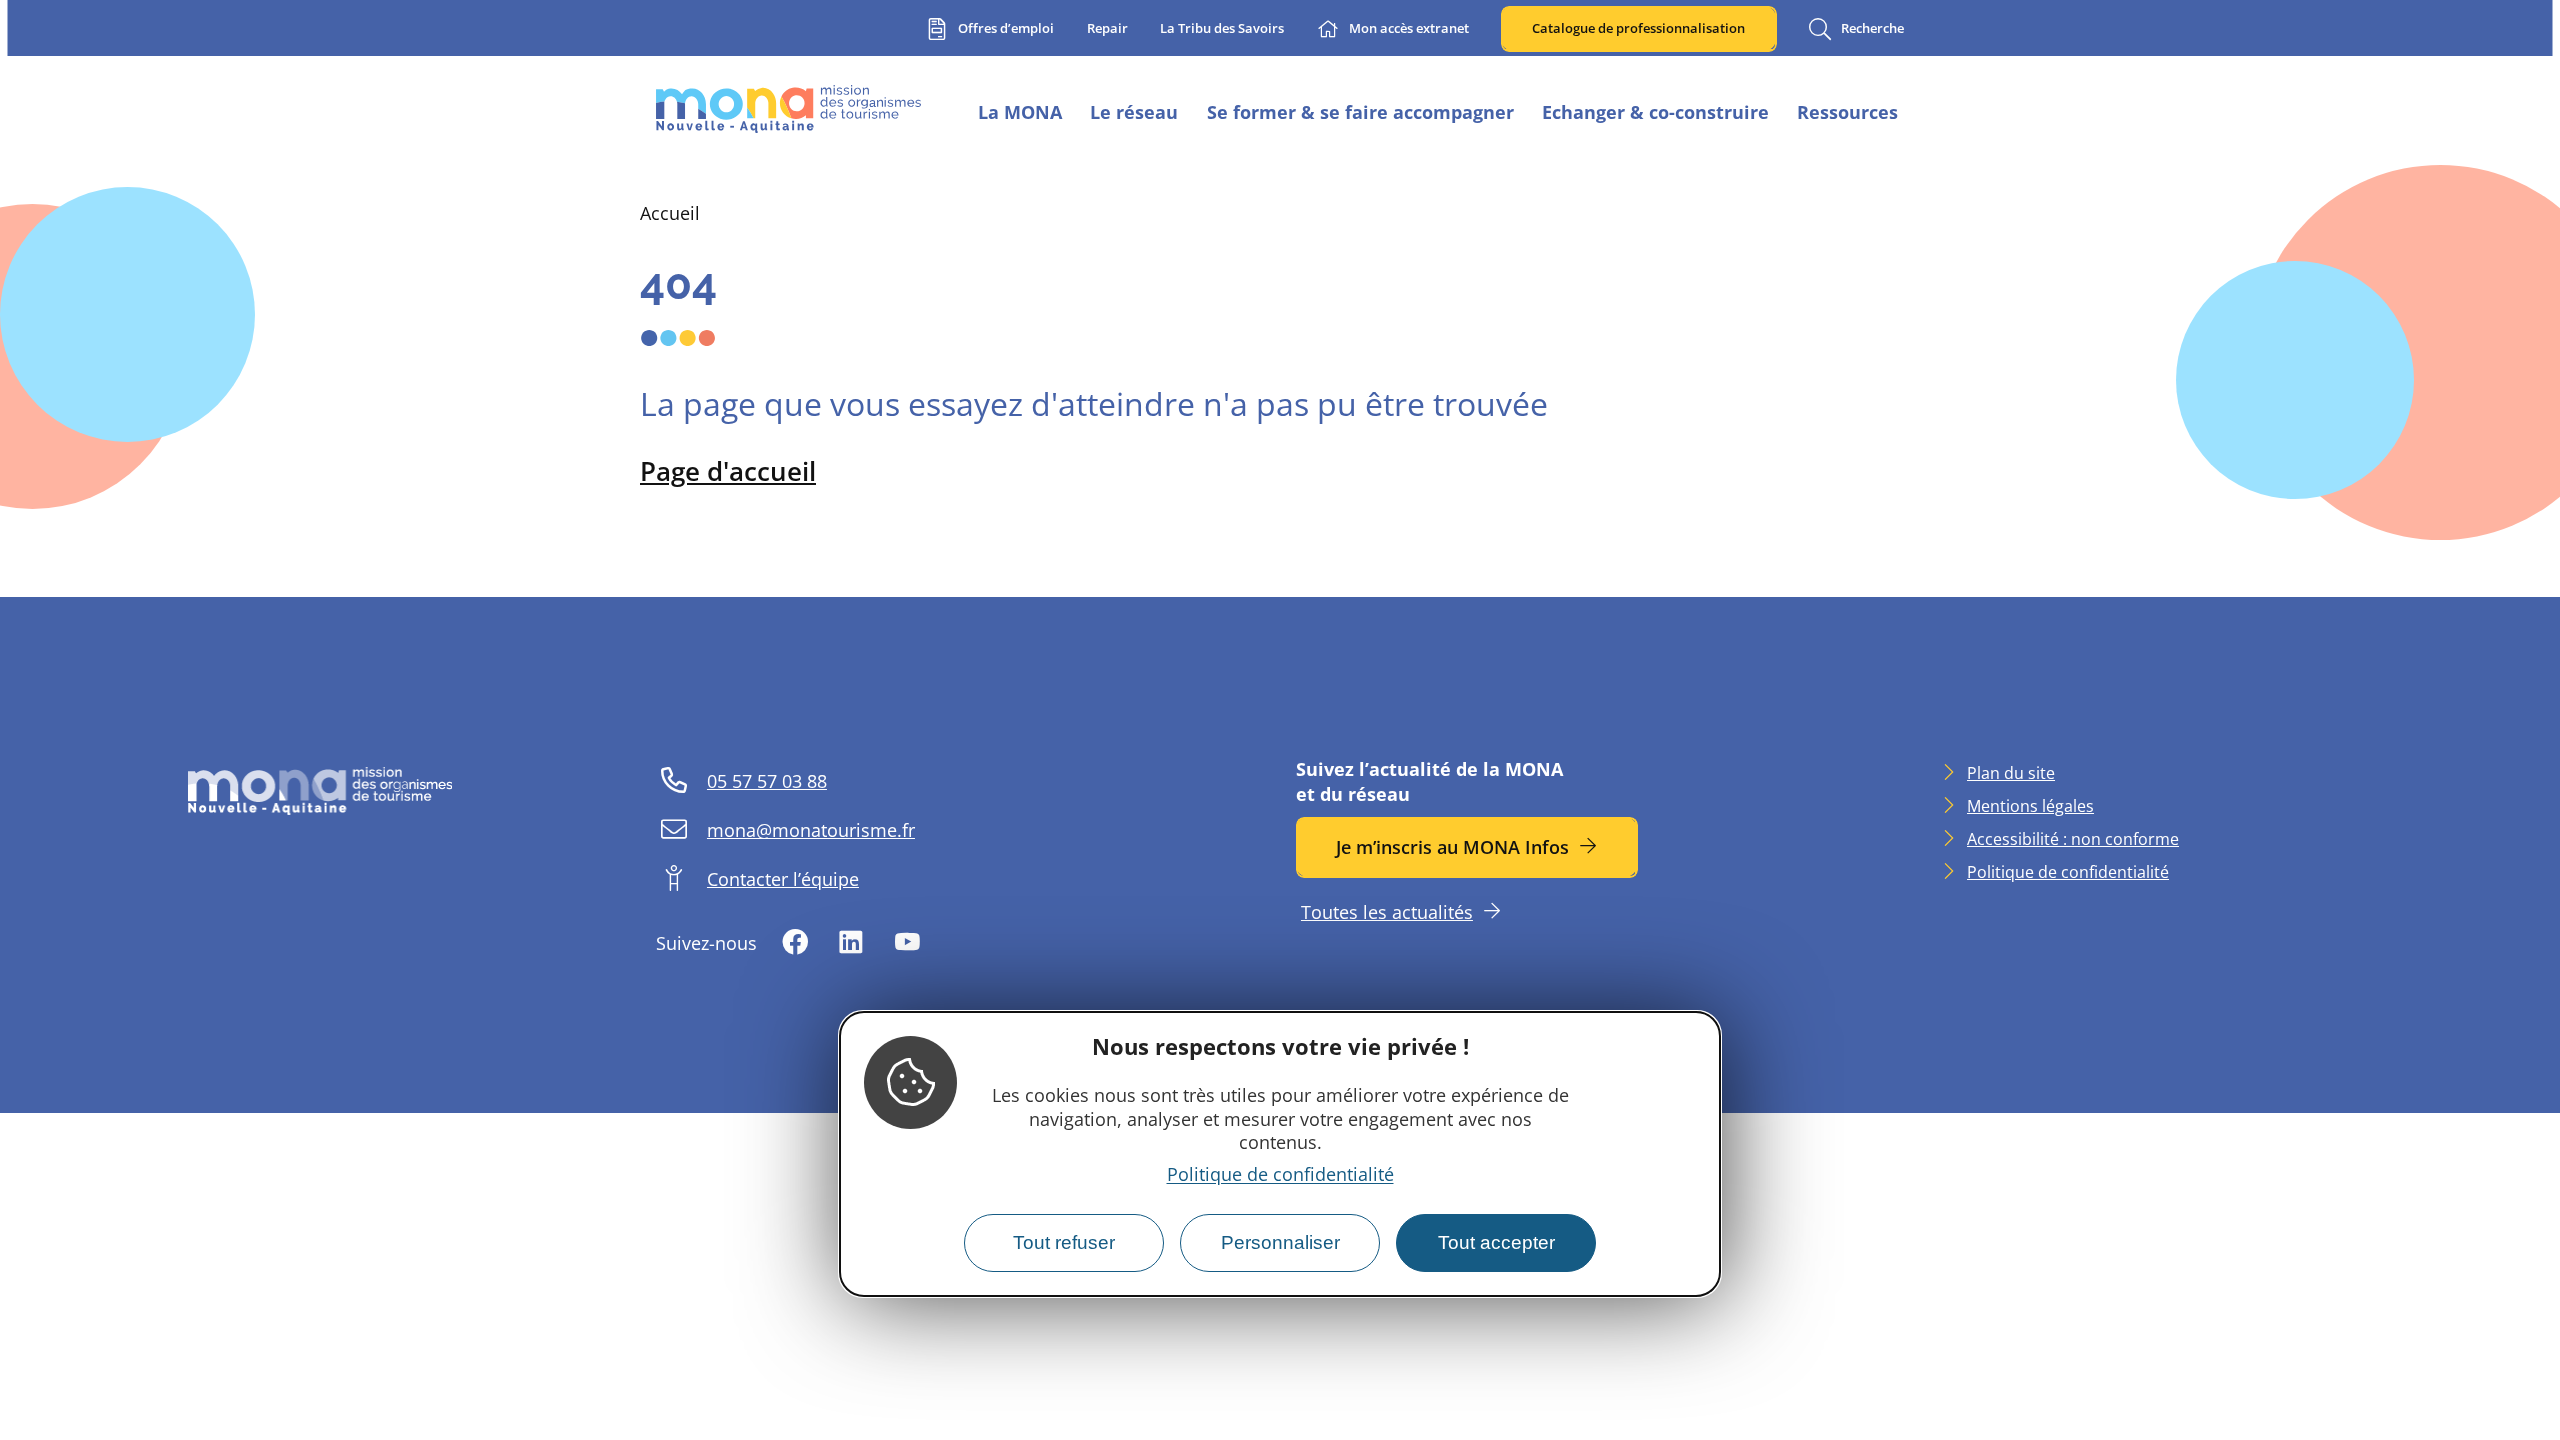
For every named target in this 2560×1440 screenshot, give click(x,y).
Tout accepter (1496, 1242)
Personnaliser (1280, 1242)
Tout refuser (1064, 1242)
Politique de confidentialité (1280, 1174)
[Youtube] (907, 943)
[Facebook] (795, 943)
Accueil (670, 213)
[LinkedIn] (851, 943)
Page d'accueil (728, 471)
